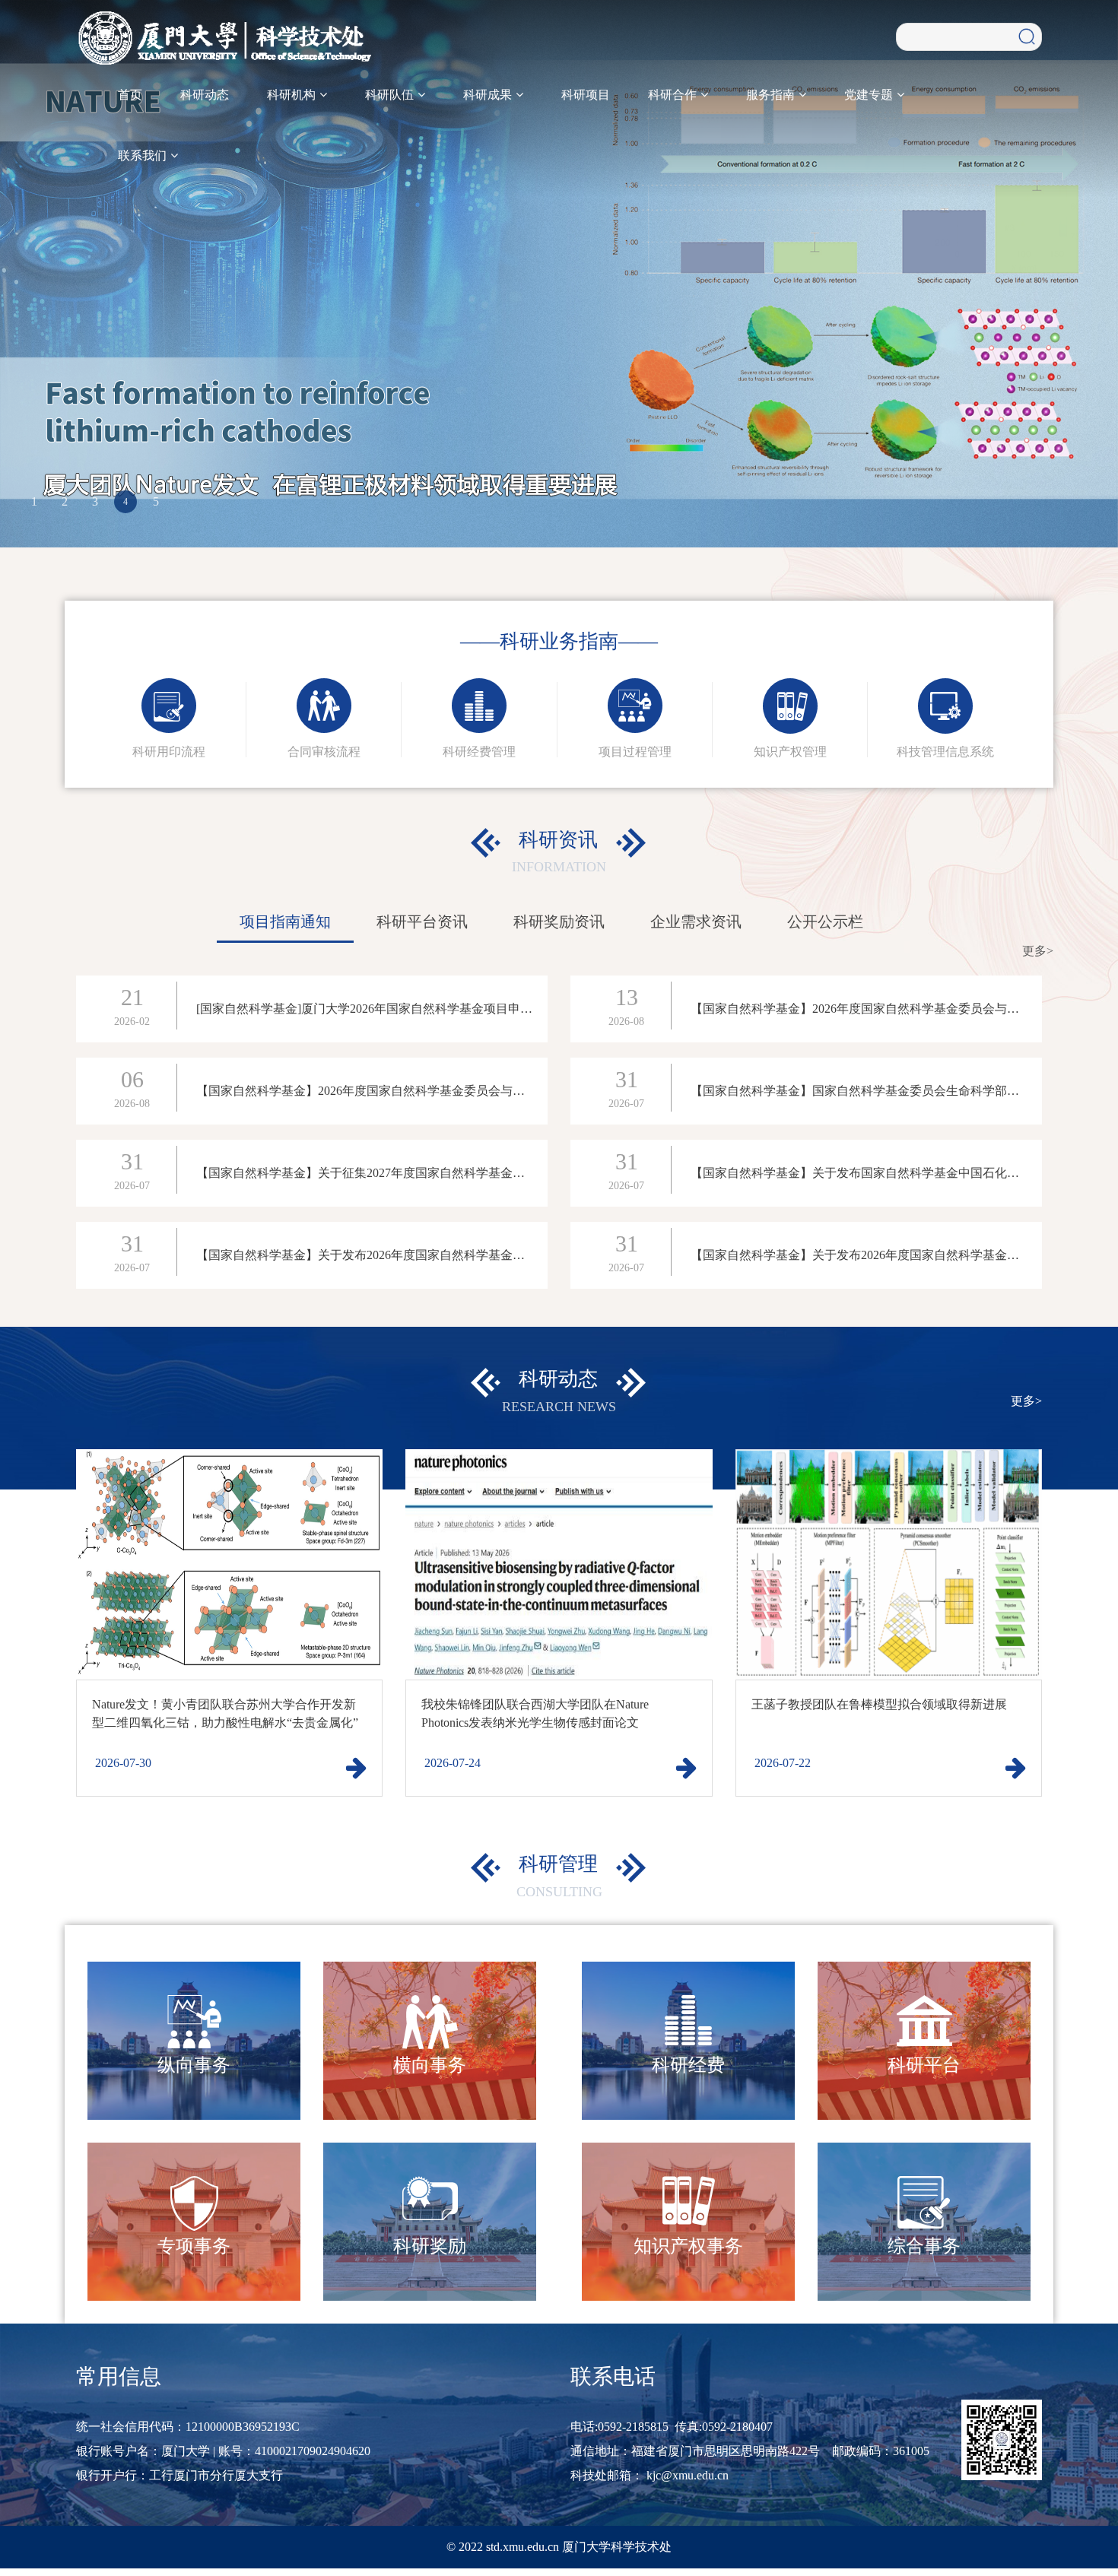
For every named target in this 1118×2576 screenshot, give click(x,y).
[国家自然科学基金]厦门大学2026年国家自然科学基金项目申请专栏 (376, 1009)
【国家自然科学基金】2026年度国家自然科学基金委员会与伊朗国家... (878, 1009)
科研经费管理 (479, 752)
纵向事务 (194, 2065)
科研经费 (688, 2065)
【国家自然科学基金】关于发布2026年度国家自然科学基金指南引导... (383, 1255)
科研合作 (674, 95)
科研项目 (586, 95)
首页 (130, 95)
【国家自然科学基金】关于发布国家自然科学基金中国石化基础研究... (878, 1173)
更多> (1038, 951)
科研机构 (293, 95)
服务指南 (772, 95)
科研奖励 (430, 2246)
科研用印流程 (169, 752)
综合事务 (924, 2246)
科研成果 (489, 95)
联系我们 (144, 155)
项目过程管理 (635, 752)
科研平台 (924, 2065)
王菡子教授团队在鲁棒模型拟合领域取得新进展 (879, 1704)
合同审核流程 (324, 752)
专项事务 (194, 2246)
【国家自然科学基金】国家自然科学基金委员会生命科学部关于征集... (878, 1091)
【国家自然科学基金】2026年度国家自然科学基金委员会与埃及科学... (383, 1091)
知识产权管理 (790, 752)
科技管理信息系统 (945, 752)
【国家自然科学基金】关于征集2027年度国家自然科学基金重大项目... (383, 1173)
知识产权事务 (688, 2246)
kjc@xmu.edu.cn (688, 2475)
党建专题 (870, 95)
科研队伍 (391, 95)
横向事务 (430, 2065)
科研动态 (205, 95)
